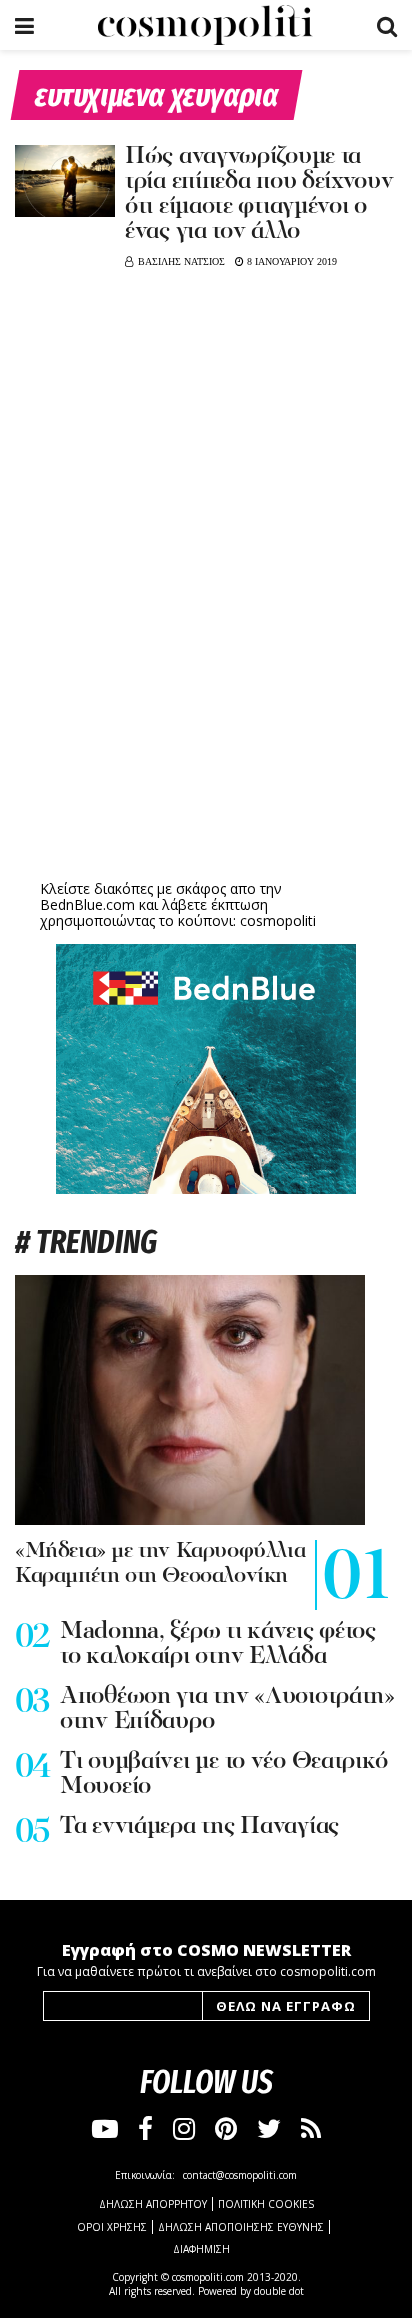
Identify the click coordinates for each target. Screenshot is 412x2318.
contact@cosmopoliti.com (240, 2175)
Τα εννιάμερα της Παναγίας (199, 1827)
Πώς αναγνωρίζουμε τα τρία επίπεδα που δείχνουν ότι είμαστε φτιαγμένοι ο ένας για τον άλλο (259, 194)
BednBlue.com (87, 904)
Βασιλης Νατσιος (181, 261)
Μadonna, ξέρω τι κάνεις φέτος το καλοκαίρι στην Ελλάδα (218, 1644)
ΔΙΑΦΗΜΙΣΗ (201, 2249)
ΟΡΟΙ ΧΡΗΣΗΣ (112, 2227)
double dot (279, 2291)
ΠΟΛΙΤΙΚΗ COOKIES (266, 2204)
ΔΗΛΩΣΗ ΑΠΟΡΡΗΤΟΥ (153, 2204)
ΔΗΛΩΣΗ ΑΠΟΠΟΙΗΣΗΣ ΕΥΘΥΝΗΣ (241, 2227)
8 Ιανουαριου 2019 (290, 261)
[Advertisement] (206, 720)
